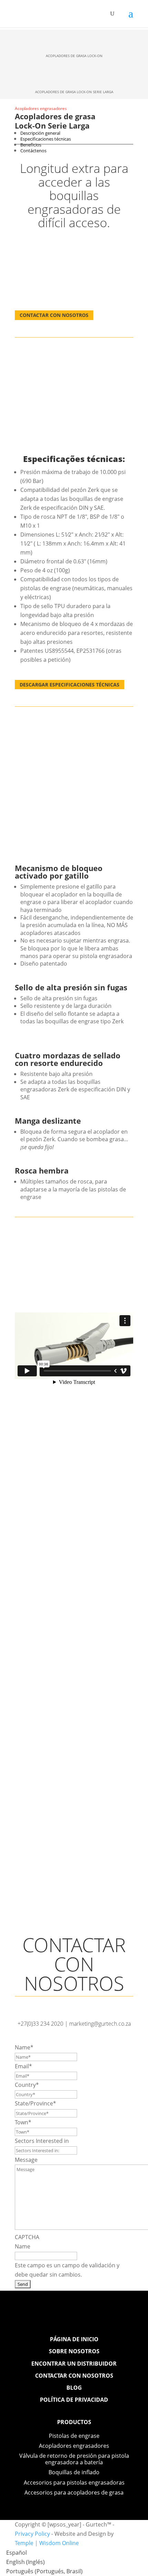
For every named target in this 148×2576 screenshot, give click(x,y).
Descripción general (40, 133)
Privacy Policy (32, 2534)
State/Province (35, 2103)
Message (26, 2160)
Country (27, 2085)
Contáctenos (33, 151)
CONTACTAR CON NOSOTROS (54, 315)
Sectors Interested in (42, 2141)
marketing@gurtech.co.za (100, 2024)
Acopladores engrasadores (41, 108)
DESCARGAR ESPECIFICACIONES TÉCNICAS (70, 685)
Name (24, 2047)
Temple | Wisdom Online (47, 2543)
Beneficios (31, 145)
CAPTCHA (27, 2237)
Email (23, 2066)
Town (23, 2122)
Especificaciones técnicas (46, 139)
